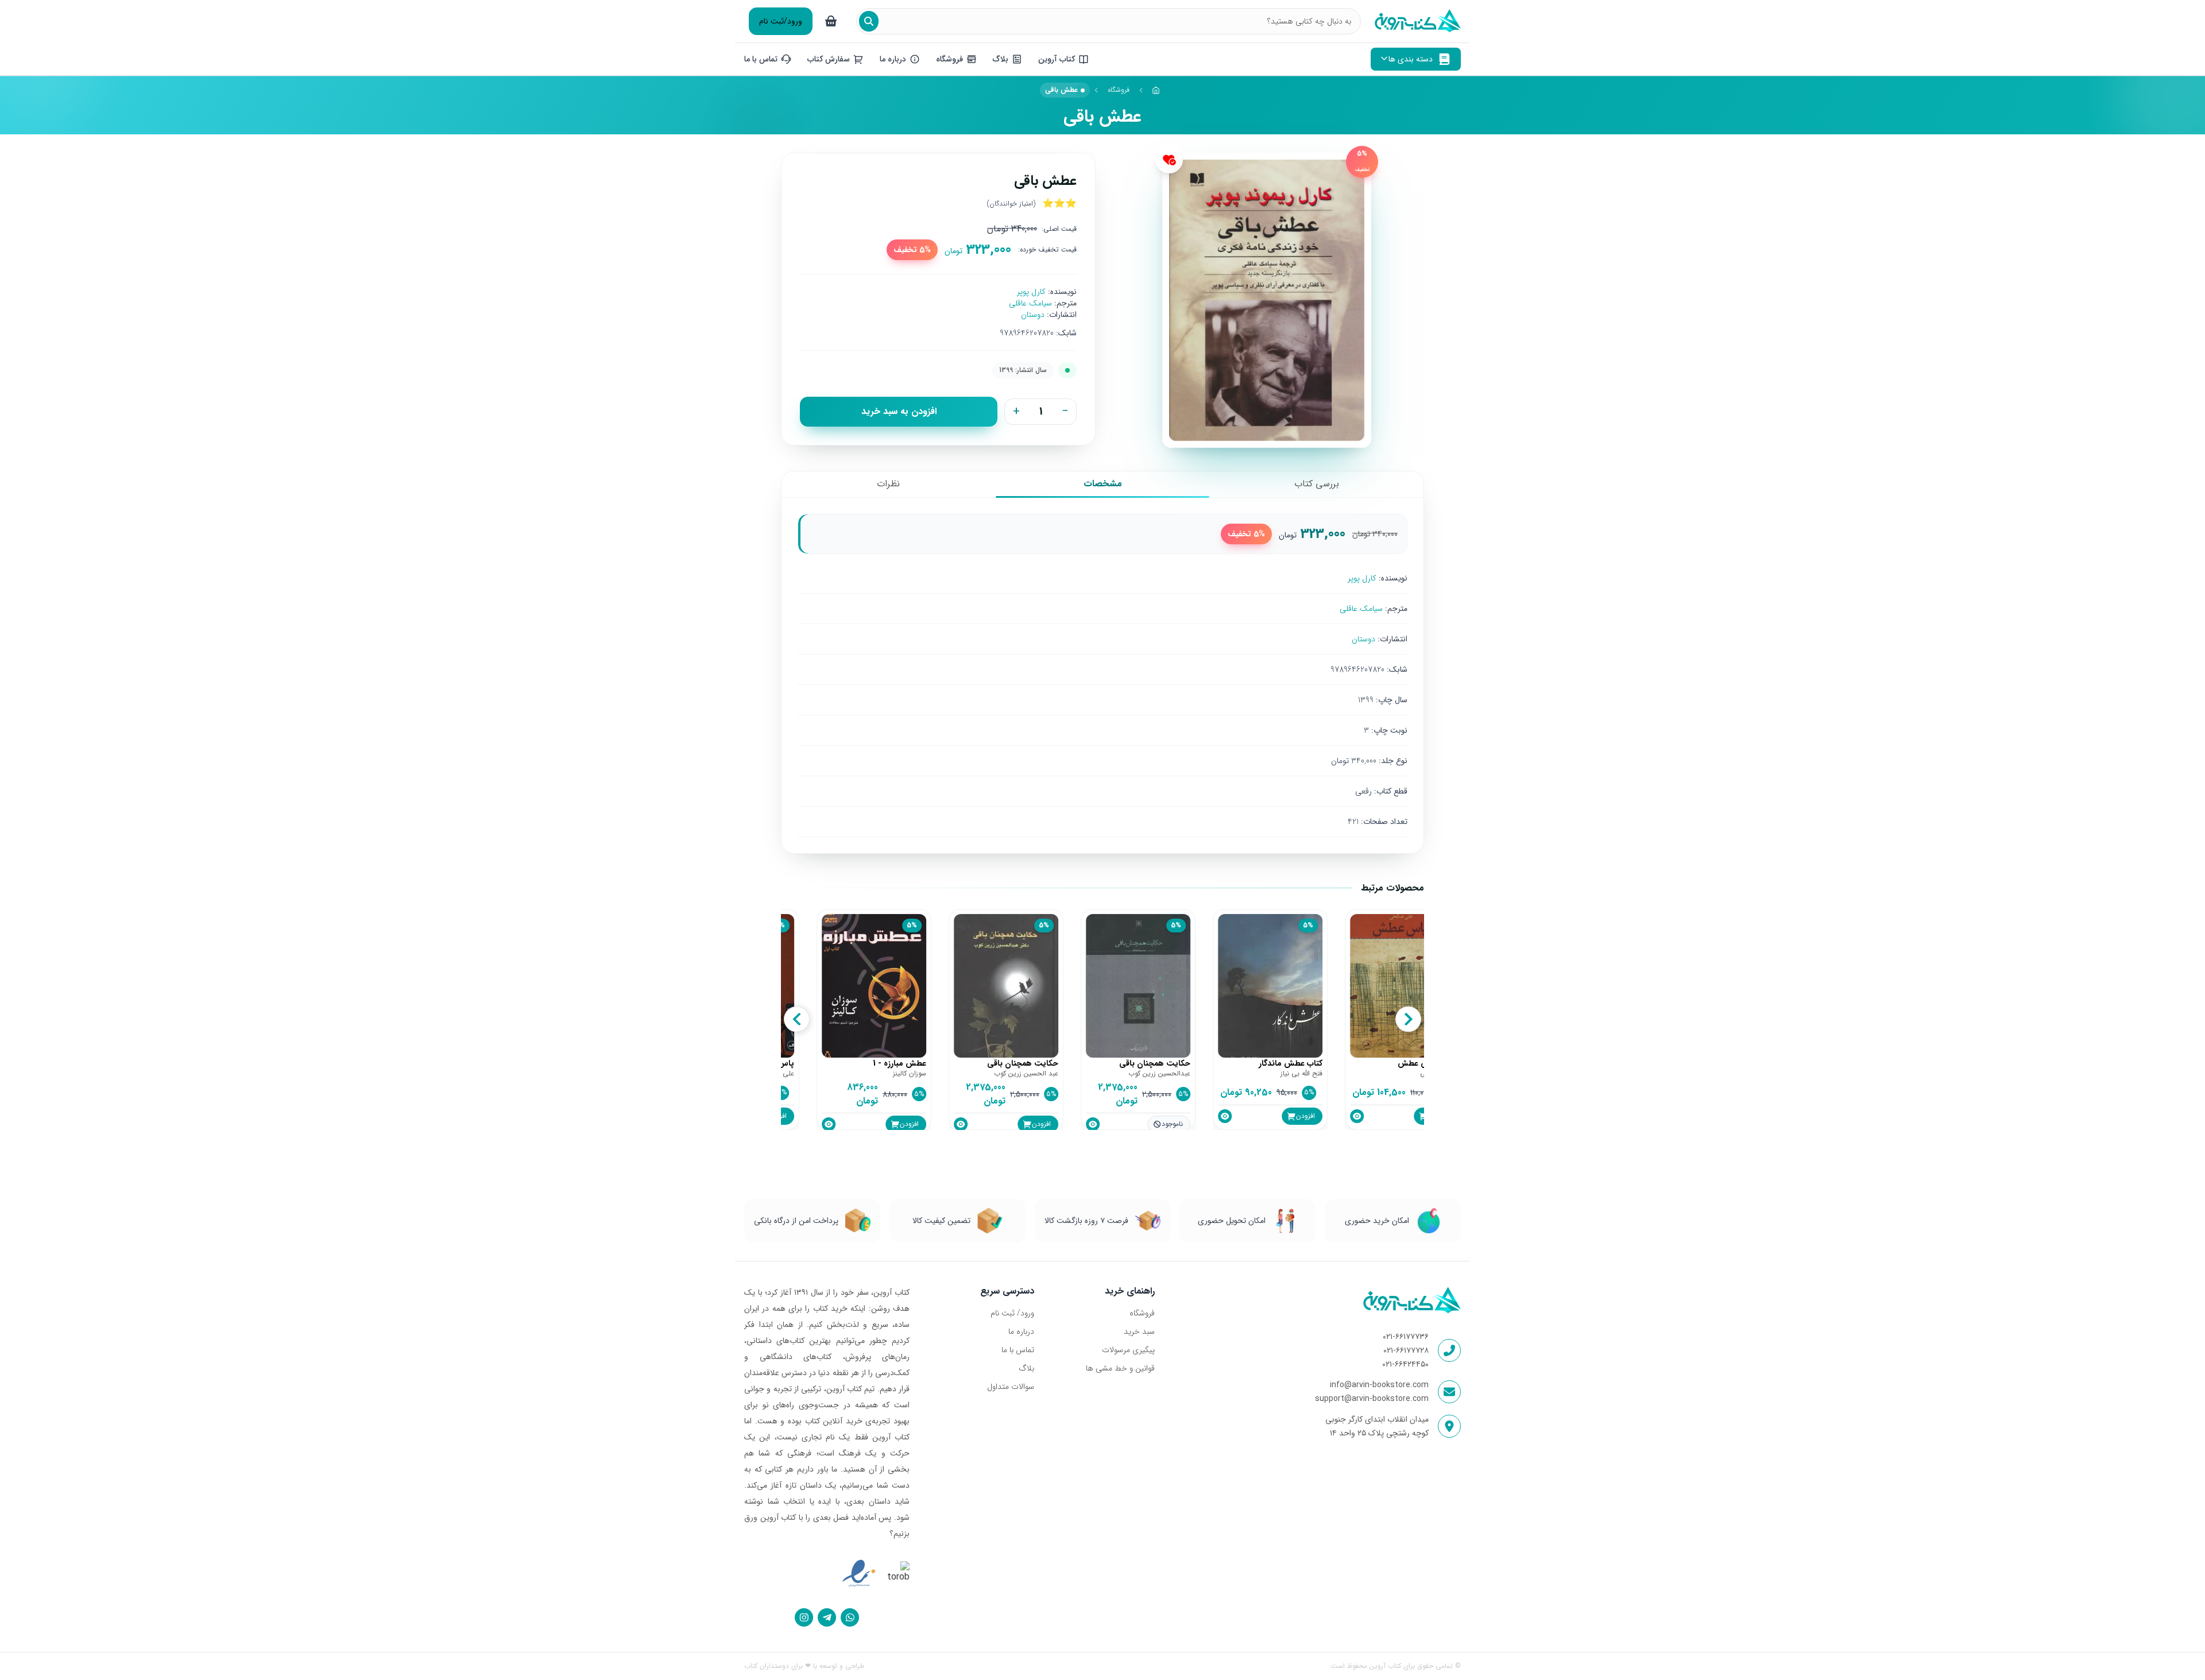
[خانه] (1156, 90)
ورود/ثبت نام (781, 21)
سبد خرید (1139, 1331)
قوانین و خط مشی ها (1120, 1368)
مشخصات (1103, 484)
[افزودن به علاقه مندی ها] (1169, 160)
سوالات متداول (1011, 1387)
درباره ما (1021, 1331)
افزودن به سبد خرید (899, 411)
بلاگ (1026, 1368)
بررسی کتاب (1317, 484)
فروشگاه (1119, 90)
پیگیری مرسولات (1128, 1350)
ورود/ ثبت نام (1012, 1313)
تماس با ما (1018, 1350)
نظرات (888, 484)
